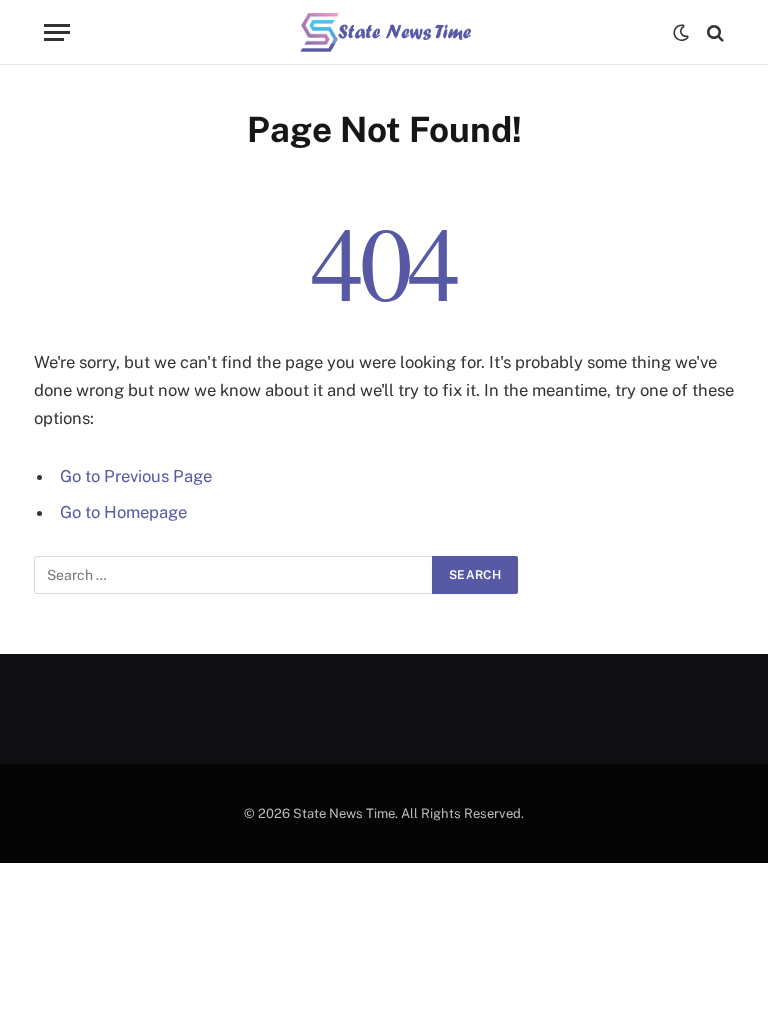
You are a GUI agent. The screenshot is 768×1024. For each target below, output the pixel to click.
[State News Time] (384, 32)
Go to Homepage (123, 512)
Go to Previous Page (136, 476)
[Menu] (57, 32)
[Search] (713, 32)
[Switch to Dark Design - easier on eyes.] (681, 33)
